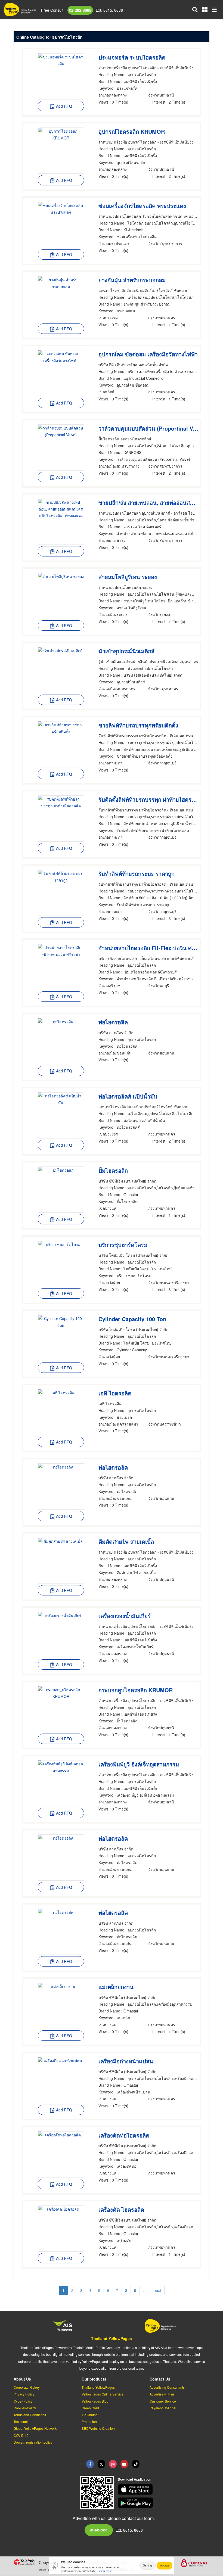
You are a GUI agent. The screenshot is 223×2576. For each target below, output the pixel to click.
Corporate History (27, 2387)
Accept (165, 2565)
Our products (94, 2379)
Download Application (134, 2479)
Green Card (90, 2408)
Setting (148, 2565)
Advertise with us (162, 2394)
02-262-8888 (80, 10)
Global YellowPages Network (35, 2428)
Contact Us (160, 2379)
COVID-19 (21, 2435)
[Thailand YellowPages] (101, 2464)
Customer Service (163, 2401)
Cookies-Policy (25, 2408)
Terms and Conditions (30, 2415)
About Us (22, 2379)
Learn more (105, 2571)
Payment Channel (163, 2408)
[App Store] (164, 2489)
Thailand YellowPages (112, 2338)
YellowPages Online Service (103, 2394)
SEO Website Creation (98, 2428)
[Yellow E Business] (90, 2464)
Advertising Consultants (167, 2387)
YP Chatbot (90, 2415)
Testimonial (22, 2421)
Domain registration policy (33, 2442)
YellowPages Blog (95, 2401)
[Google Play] (164, 2503)
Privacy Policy (24, 2394)
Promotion (89, 2421)
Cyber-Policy (23, 2401)
